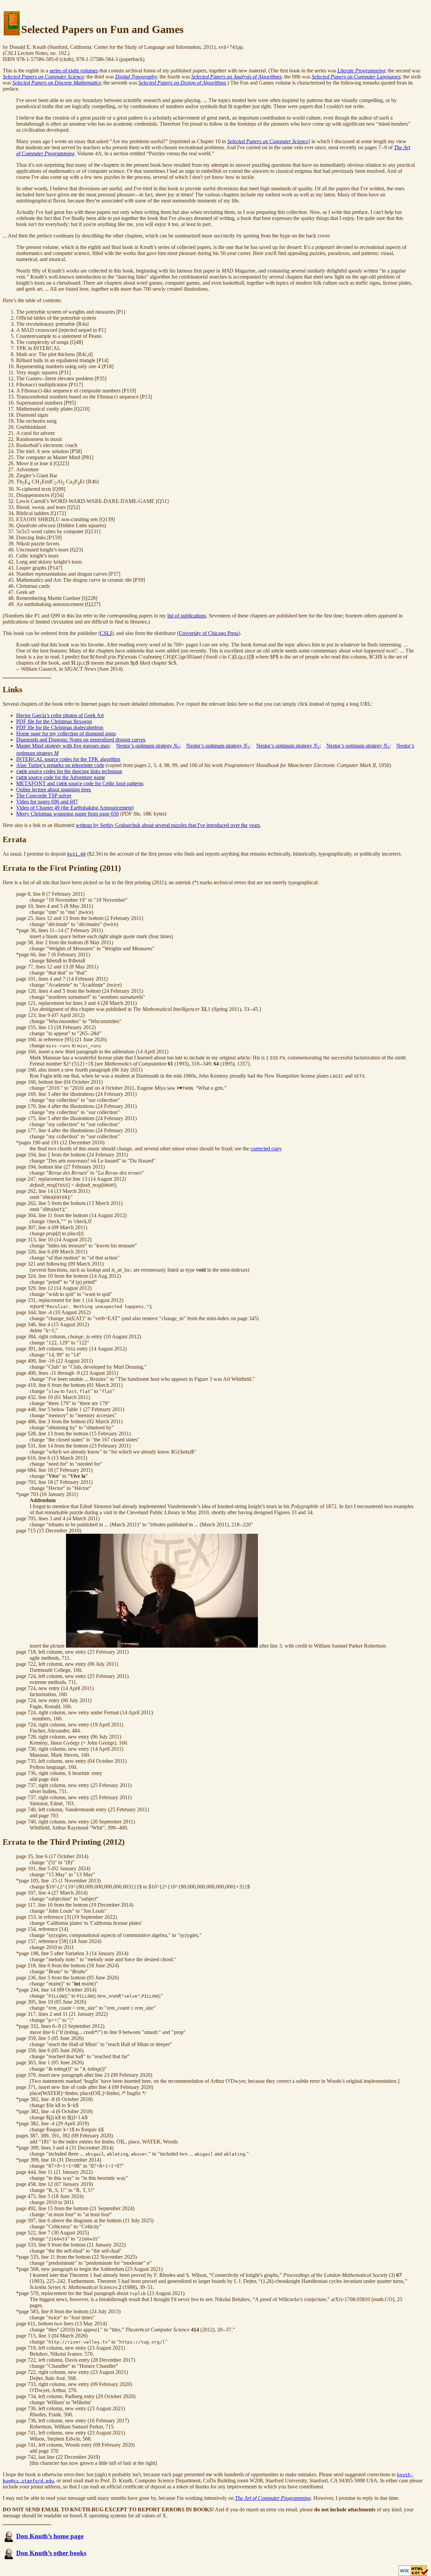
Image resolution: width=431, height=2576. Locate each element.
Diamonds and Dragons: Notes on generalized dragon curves (81, 740)
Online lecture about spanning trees (54, 789)
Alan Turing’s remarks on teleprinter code (60, 765)
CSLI (106, 633)
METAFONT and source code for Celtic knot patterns (80, 783)
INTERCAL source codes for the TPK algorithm (68, 759)
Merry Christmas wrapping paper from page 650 (68, 814)
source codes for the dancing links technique (69, 771)
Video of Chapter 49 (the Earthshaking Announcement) (75, 808)
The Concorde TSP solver (44, 796)
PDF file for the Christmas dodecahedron (60, 727)
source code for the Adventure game (61, 777)
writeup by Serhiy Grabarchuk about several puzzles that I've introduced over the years (168, 825)
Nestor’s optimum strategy (148, 746)
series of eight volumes (74, 71)
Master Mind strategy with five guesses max (63, 746)
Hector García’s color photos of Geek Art (60, 715)
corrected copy (266, 1149)
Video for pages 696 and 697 (47, 802)
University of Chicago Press (209, 633)
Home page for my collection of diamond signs (66, 734)
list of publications (187, 616)
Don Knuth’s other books (51, 2553)
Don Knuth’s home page (50, 2536)
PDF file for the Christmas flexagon (54, 721)
